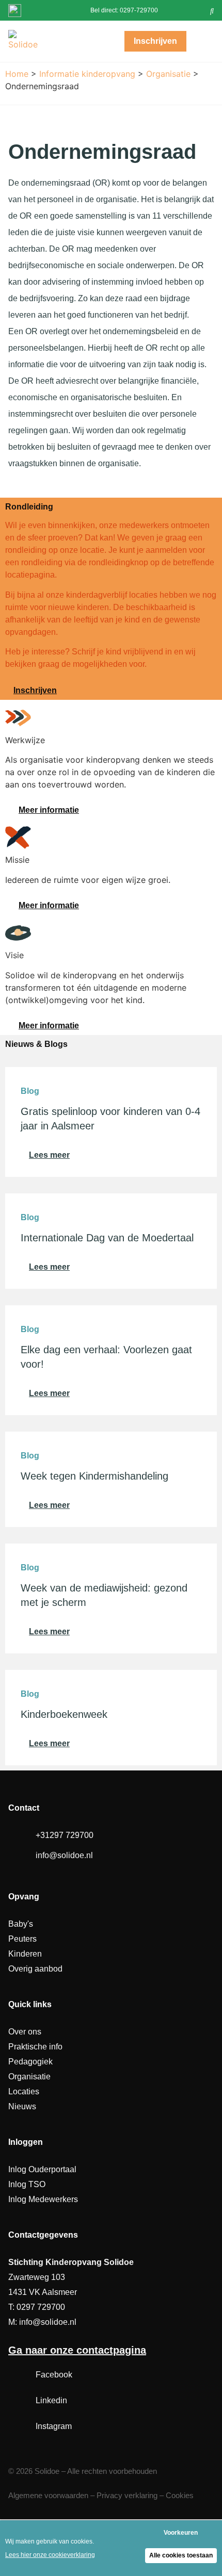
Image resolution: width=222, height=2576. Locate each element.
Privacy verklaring (127, 2495)
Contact (24, 1808)
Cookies (180, 2495)
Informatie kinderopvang (87, 74)
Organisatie (168, 74)
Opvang (24, 1897)
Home (17, 74)
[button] (212, 10)
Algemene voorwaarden (48, 2495)
